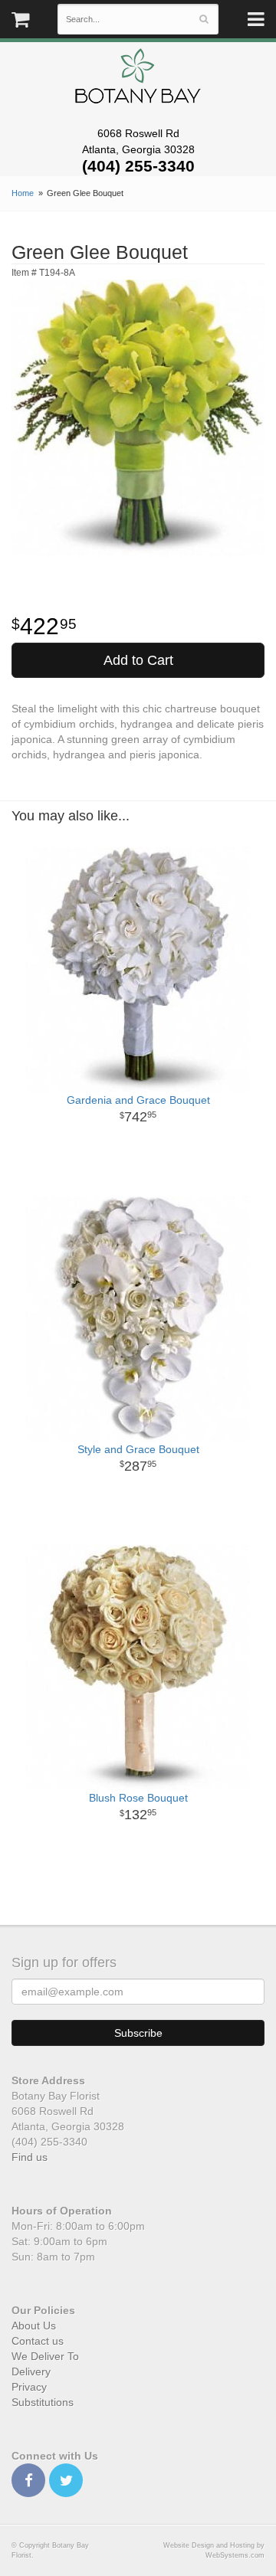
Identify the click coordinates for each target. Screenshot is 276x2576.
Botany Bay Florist (138, 80)
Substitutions (43, 2402)
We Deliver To (45, 2356)
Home (23, 193)
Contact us (38, 2341)
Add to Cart (138, 660)
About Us (34, 2326)
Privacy (29, 2387)
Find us (30, 2157)
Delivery (31, 2371)
